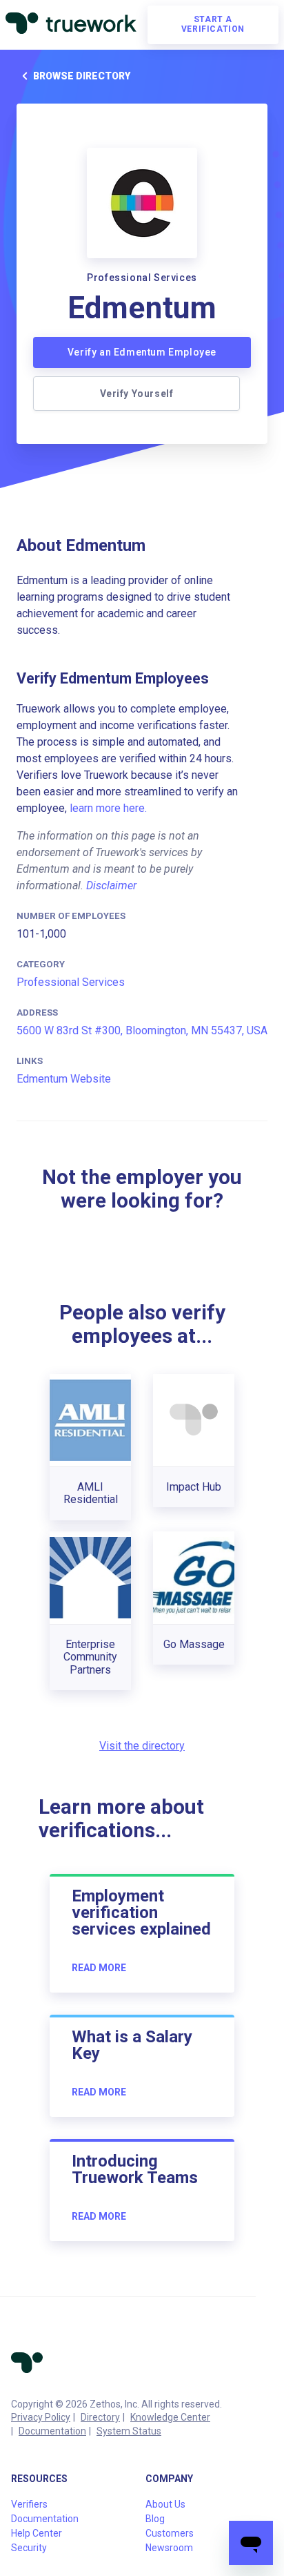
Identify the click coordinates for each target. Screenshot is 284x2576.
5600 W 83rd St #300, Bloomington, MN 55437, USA (142, 1030)
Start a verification (213, 24)
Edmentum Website (64, 1079)
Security (29, 2548)
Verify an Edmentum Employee (142, 352)
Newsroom (169, 2548)
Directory (100, 2417)
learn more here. (108, 808)
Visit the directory (142, 1746)
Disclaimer (111, 885)
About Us (165, 2504)
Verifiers (29, 2504)
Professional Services (71, 982)
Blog (155, 2519)
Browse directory (82, 76)
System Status (129, 2431)
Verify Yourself (137, 394)
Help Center (37, 2533)
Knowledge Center (170, 2417)
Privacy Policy (41, 2417)
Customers (170, 2533)
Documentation (52, 2431)
